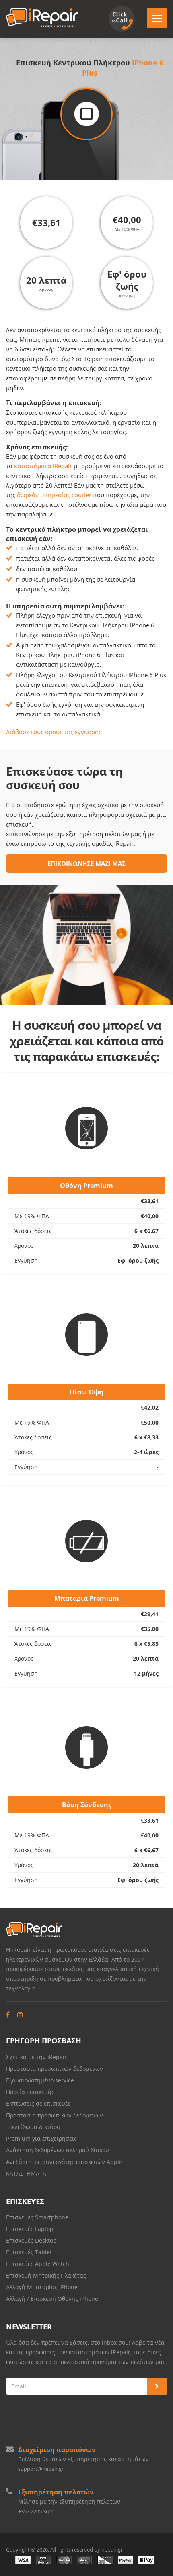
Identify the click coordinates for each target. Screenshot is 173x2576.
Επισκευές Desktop (31, 2240)
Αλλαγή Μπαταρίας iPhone (42, 2287)
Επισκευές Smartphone (38, 2217)
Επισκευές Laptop (30, 2229)
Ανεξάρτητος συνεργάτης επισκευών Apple (64, 2162)
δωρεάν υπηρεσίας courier (54, 495)
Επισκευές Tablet (30, 2252)
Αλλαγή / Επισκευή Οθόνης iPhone (52, 2299)
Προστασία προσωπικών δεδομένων (55, 2069)
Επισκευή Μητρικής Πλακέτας (46, 2275)
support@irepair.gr (41, 2469)
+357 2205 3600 (36, 2511)
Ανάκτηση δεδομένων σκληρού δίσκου (58, 2150)
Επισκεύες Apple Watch (38, 2264)
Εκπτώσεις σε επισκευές (38, 2103)
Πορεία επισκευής (30, 2092)
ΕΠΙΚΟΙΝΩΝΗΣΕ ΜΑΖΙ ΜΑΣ (86, 863)
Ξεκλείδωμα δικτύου (33, 2127)
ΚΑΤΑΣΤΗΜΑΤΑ (26, 2173)
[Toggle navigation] (157, 18)
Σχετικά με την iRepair (36, 2057)
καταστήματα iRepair (43, 466)
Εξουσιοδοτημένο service (40, 2080)
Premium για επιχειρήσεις (41, 2138)
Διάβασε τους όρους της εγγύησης (54, 732)
